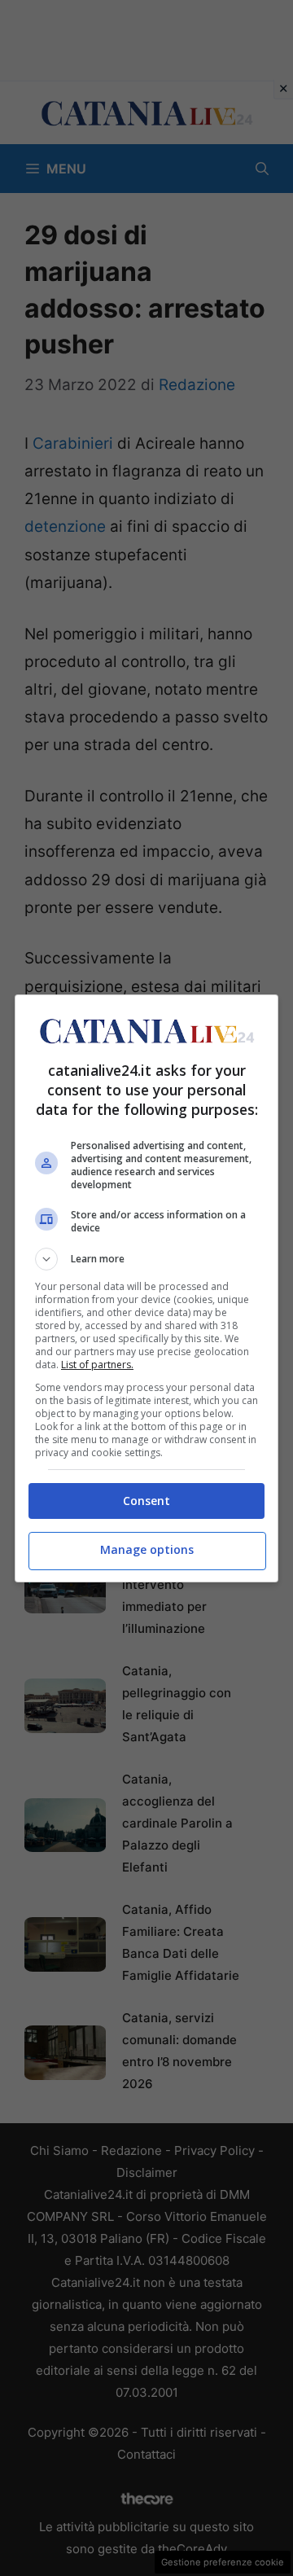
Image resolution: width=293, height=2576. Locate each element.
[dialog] (146, 1288)
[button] (146, 1259)
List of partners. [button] (97, 1365)
